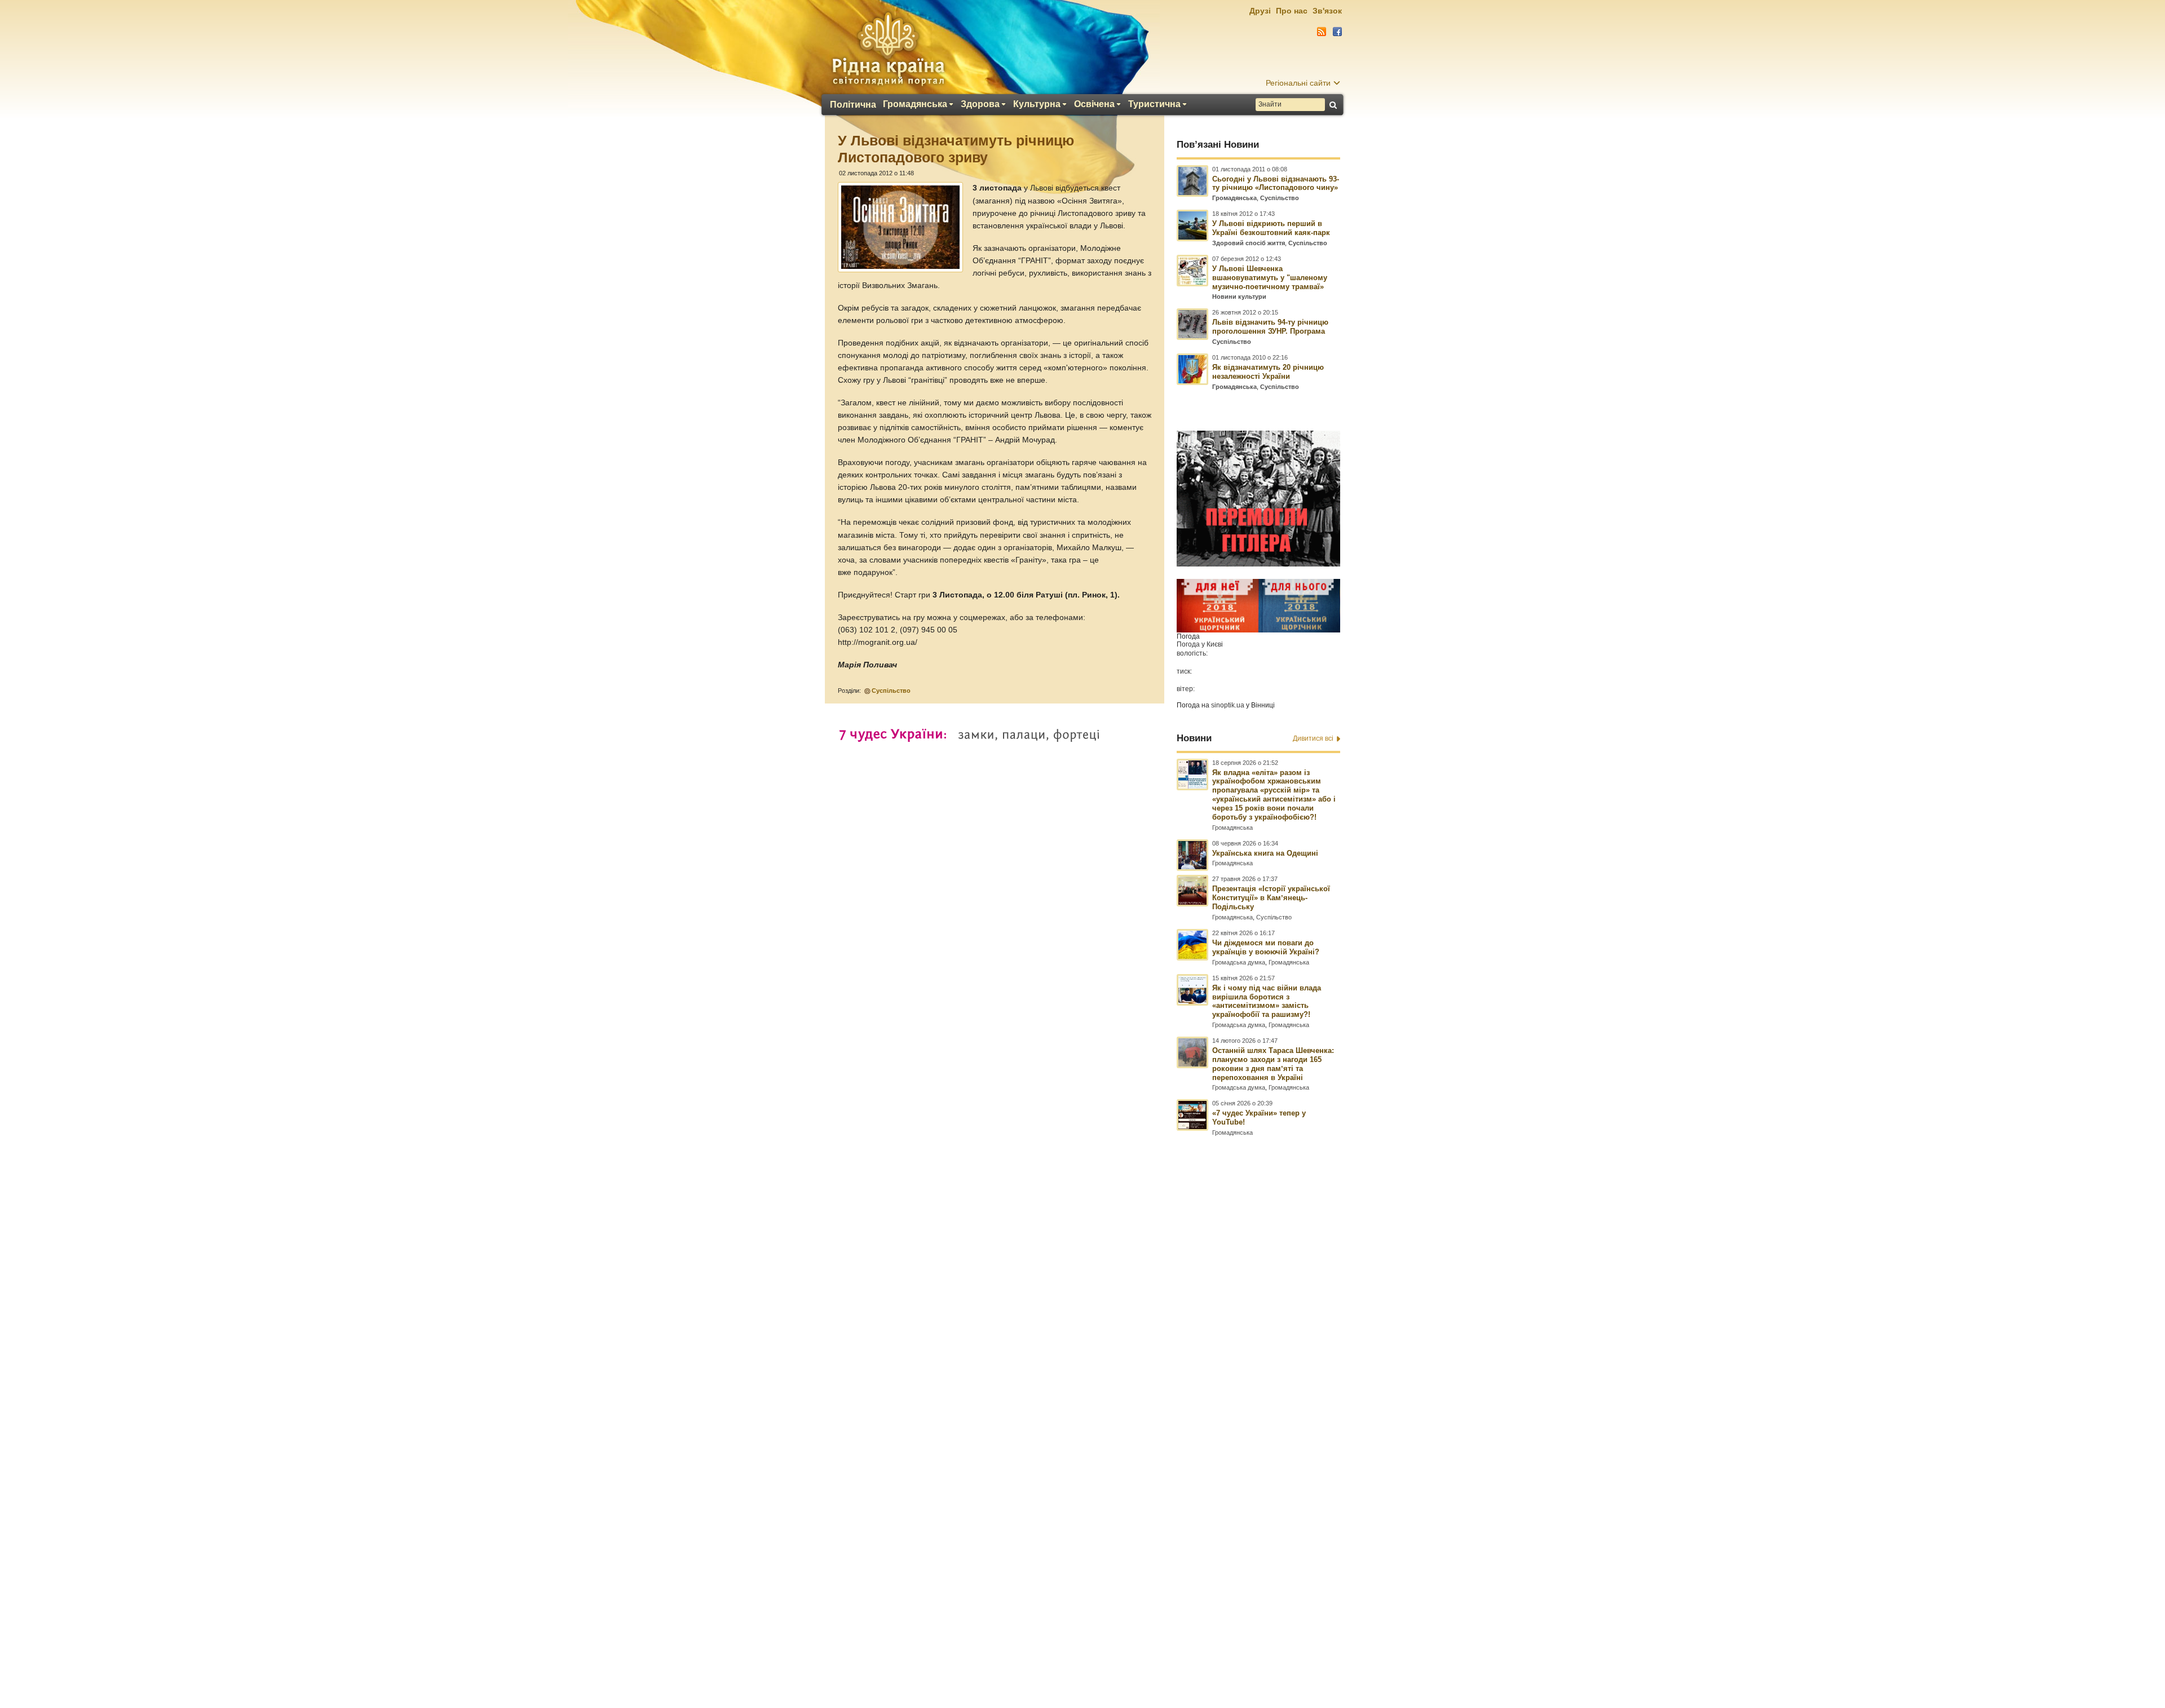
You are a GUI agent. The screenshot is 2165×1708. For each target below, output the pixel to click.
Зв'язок (1327, 11)
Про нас (1292, 11)
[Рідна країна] (888, 48)
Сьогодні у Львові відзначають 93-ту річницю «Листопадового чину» (1276, 183)
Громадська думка (1239, 962)
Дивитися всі (1313, 738)
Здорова (980, 104)
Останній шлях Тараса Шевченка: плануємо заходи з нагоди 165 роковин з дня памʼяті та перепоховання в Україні (1273, 1064)
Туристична (1154, 104)
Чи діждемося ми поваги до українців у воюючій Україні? (1266, 947)
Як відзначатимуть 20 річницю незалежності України (1268, 372)
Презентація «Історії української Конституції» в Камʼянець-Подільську (1271, 898)
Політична (853, 105)
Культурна (1037, 104)
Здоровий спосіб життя (1249, 243)
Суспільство (891, 691)
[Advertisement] (1082, 1401)
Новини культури (1239, 297)
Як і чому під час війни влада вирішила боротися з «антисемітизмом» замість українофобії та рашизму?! (1267, 1001)
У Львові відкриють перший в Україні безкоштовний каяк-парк (1271, 228)
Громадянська (915, 104)
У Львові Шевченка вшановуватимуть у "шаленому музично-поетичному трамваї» (1270, 278)
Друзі (1260, 11)
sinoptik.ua (1228, 705)
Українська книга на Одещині (1265, 853)
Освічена (1094, 104)
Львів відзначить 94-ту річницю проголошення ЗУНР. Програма (1270, 327)
